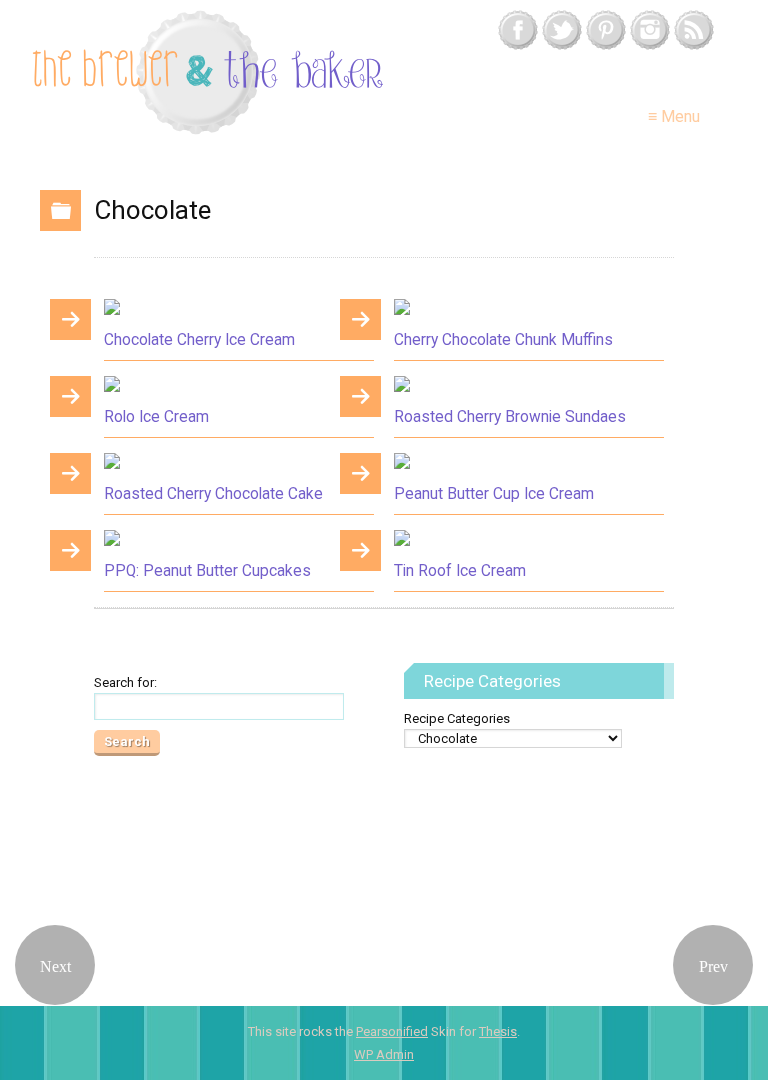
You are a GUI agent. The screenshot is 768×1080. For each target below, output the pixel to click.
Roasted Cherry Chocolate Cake (213, 494)
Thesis (498, 1031)
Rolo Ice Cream (156, 417)
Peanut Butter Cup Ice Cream (494, 494)
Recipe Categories (457, 718)
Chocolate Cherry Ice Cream (199, 340)
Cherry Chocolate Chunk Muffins (503, 340)
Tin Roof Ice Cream (460, 571)
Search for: (125, 682)
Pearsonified (392, 1031)
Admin (384, 1054)
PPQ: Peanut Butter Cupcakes (207, 571)
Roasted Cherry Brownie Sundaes (510, 417)
